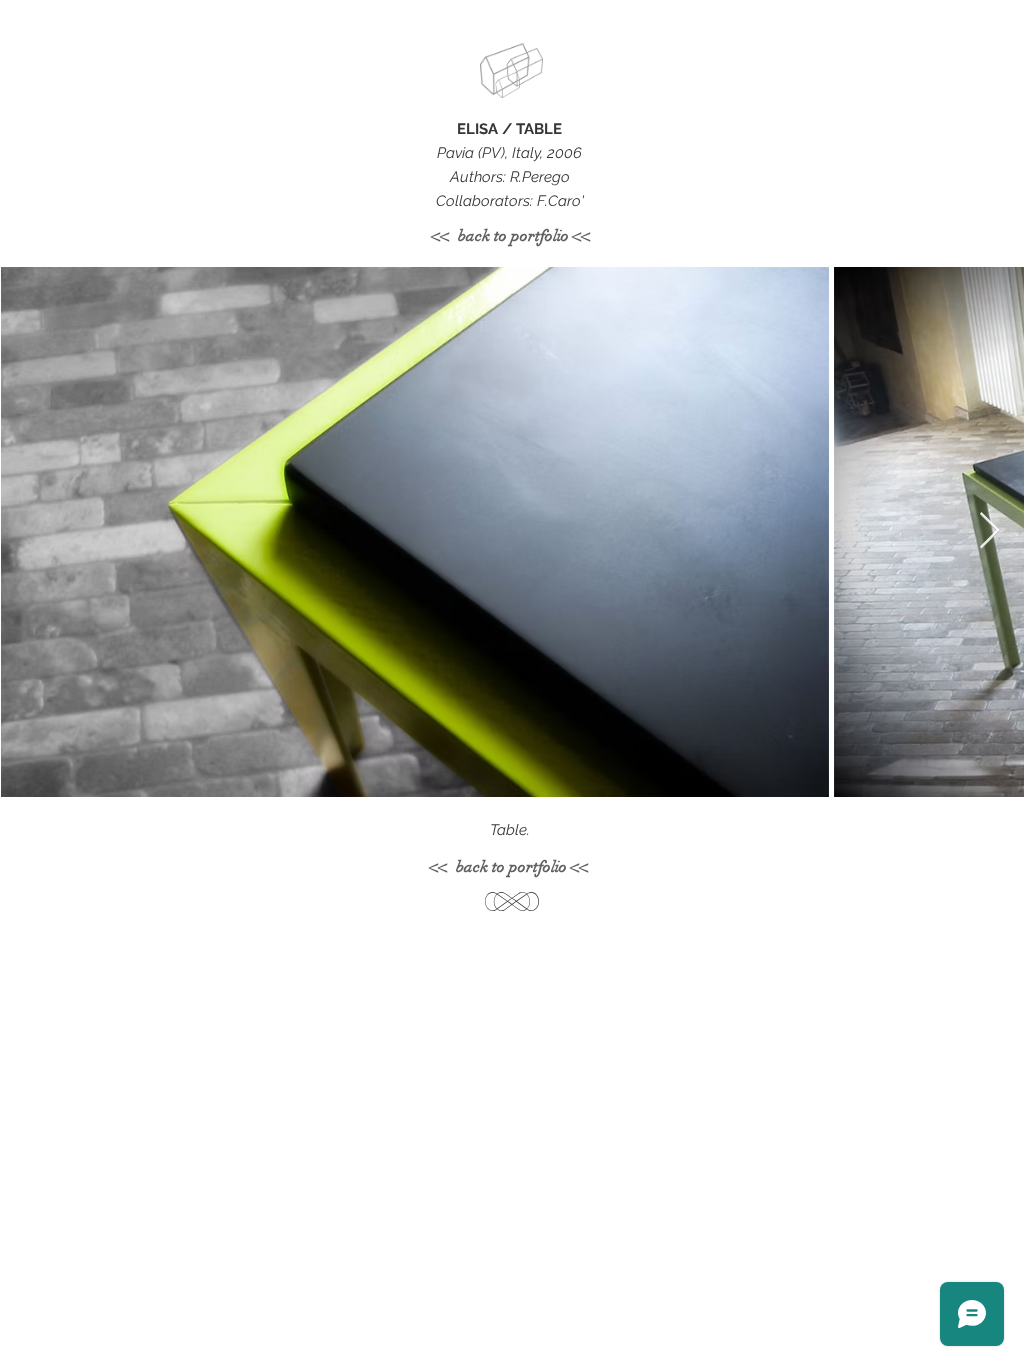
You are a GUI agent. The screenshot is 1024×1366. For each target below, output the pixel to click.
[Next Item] (989, 531)
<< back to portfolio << (511, 236)
